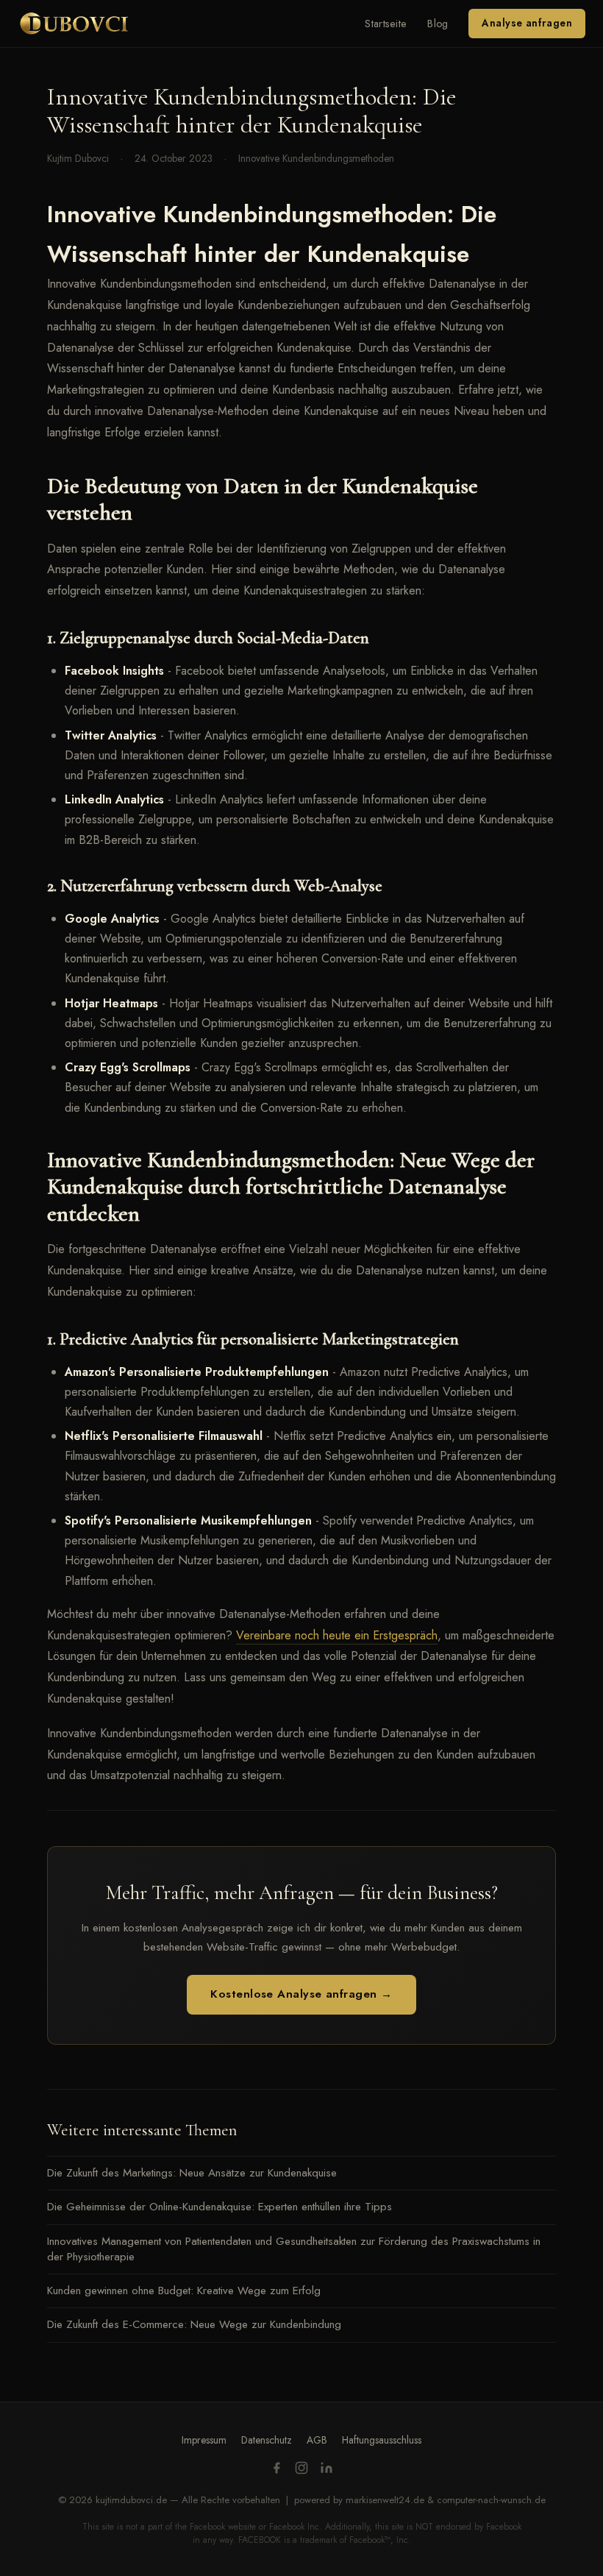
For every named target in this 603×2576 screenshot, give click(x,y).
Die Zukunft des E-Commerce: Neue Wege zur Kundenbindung (194, 2324)
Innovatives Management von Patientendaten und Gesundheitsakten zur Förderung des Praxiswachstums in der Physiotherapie (294, 2249)
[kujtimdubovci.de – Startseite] (74, 24)
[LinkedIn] (327, 2470)
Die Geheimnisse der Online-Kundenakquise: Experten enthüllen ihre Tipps (220, 2207)
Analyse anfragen (527, 23)
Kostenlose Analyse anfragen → (301, 1994)
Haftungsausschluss (382, 2440)
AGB (317, 2440)
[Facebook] (276, 2470)
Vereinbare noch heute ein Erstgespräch (337, 1635)
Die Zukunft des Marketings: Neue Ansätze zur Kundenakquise (192, 2173)
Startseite (386, 24)
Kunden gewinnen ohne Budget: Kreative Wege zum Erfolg (184, 2291)
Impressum (204, 2440)
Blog (438, 24)
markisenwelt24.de (385, 2500)
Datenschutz (267, 2440)
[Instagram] (301, 2470)
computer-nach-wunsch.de (491, 2500)
